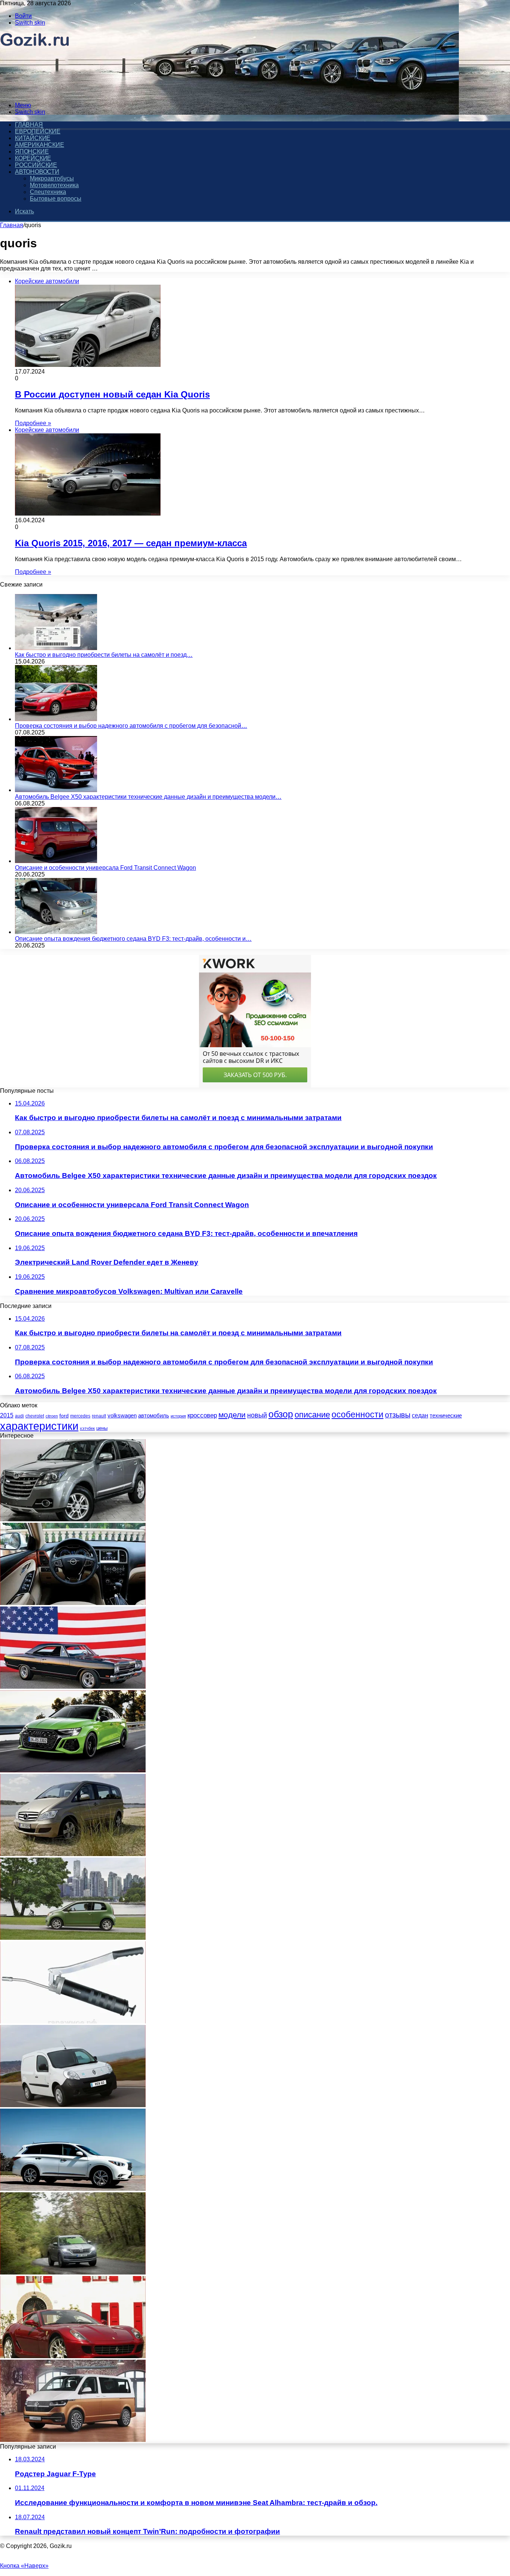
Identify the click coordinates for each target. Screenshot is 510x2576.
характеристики (39, 1426)
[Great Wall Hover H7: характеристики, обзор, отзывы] (73, 1519)
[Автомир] (35, 92)
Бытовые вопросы (56, 199)
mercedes (80, 1416)
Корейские (33, 158)
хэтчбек (87, 1428)
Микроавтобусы (52, 178)
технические (446, 1415)
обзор (281, 1414)
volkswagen (122, 1416)
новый (257, 1415)
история (178, 1416)
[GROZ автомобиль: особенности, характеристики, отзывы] (73, 2021)
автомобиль (154, 1416)
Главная (12, 225)
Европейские (38, 131)
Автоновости (37, 172)
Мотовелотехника (54, 185)
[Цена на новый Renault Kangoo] (73, 2105)
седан (420, 1415)
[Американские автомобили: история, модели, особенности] (73, 1687)
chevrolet (35, 1416)
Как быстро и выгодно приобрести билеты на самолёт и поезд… (104, 655)
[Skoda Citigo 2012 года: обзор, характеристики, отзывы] (73, 1938)
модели (232, 1415)
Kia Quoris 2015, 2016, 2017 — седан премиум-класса (131, 543)
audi (19, 1416)
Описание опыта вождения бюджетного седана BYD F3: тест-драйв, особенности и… (133, 939)
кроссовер (202, 1415)
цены (102, 1428)
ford (64, 1416)
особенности (357, 1415)
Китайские (33, 138)
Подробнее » (33, 423)
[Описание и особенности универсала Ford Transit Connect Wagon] (56, 861)
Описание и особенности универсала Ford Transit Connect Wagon (105, 868)
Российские (36, 165)
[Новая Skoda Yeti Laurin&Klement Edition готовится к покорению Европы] (73, 2272)
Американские (40, 145)
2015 (7, 1415)
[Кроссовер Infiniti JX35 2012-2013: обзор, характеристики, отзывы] (73, 2189)
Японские (32, 151)
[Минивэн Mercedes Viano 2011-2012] (73, 1854)
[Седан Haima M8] (73, 1603)
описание (312, 1415)
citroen (52, 1416)
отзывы (398, 1415)
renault (99, 1416)
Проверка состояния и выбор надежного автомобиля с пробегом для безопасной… (131, 726)
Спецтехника (48, 192)
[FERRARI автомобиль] (73, 2356)
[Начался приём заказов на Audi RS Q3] (73, 1770)
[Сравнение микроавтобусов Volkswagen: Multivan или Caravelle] (73, 2440)
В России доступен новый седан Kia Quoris (112, 394)
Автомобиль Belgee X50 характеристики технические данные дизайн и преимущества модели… (148, 797)
